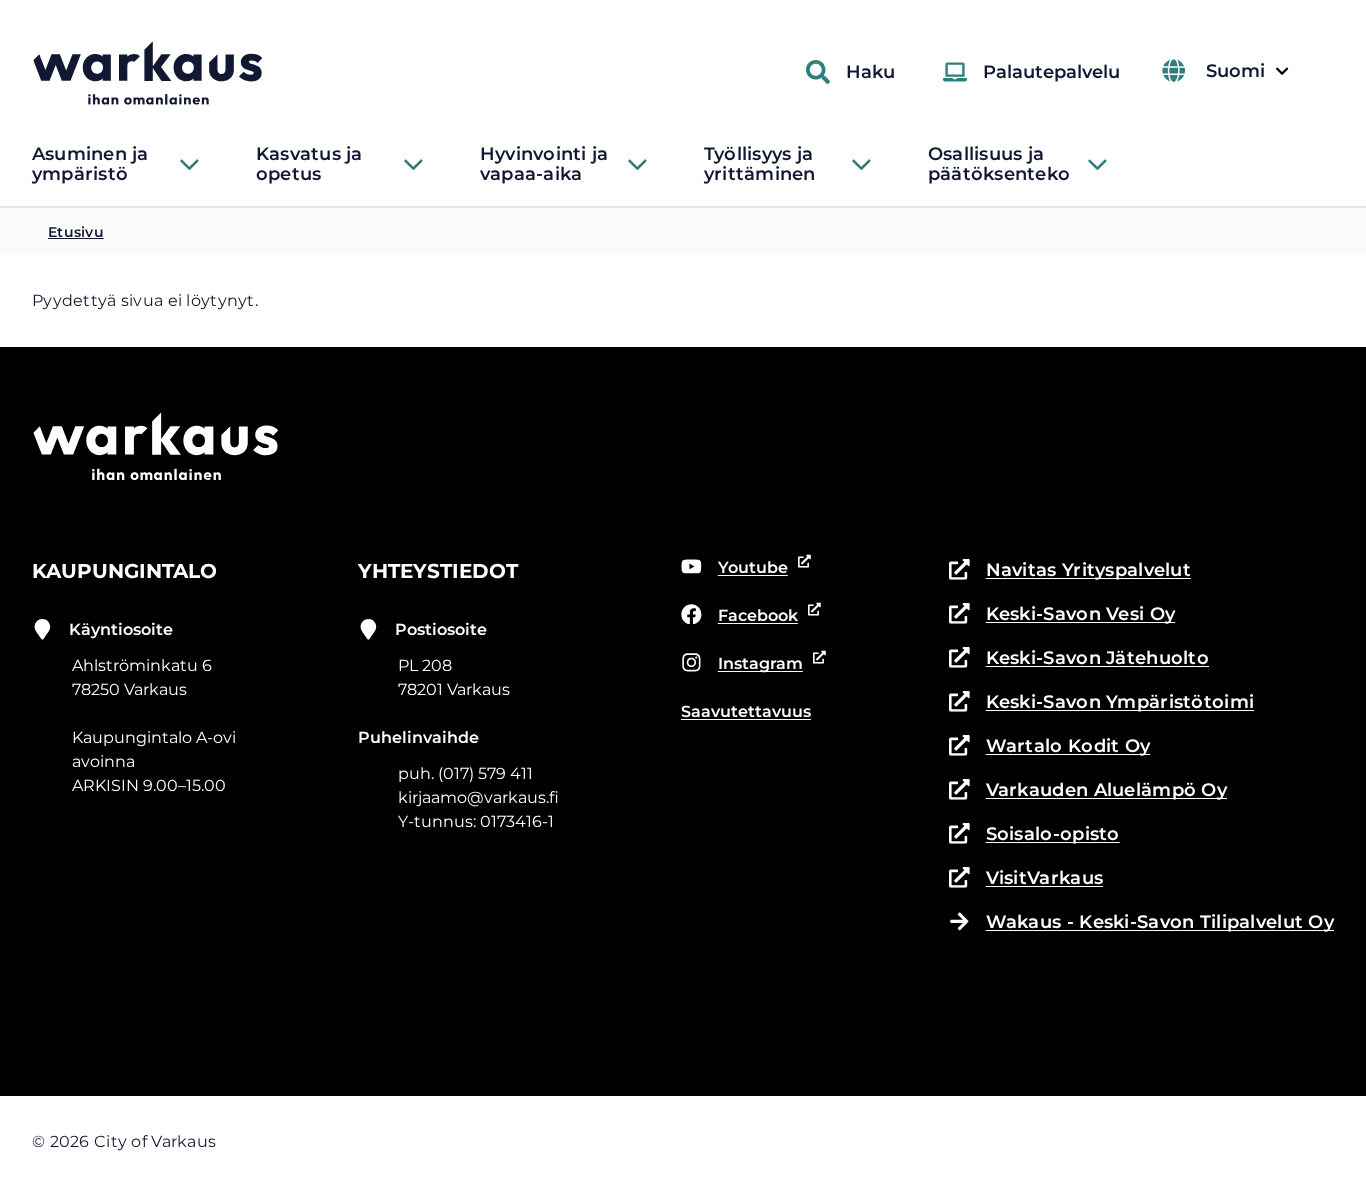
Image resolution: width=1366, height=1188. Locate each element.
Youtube (746, 569)
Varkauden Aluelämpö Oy (1088, 791)
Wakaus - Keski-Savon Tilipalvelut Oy (1160, 922)
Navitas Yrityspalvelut (1070, 571)
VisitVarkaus (1026, 879)
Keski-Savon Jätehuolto (1079, 659)
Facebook (748, 617)
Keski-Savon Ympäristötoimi (1101, 703)
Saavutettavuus (746, 711)
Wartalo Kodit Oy (1049, 747)
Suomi (1247, 71)
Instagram (748, 665)
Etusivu (76, 232)
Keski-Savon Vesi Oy (1062, 615)
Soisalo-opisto (1034, 835)
